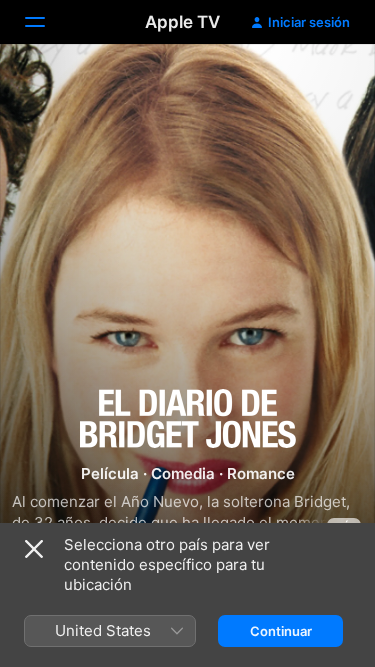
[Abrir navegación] (47, 22)
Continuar (281, 631)
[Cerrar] (34, 549)
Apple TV (182, 22)
